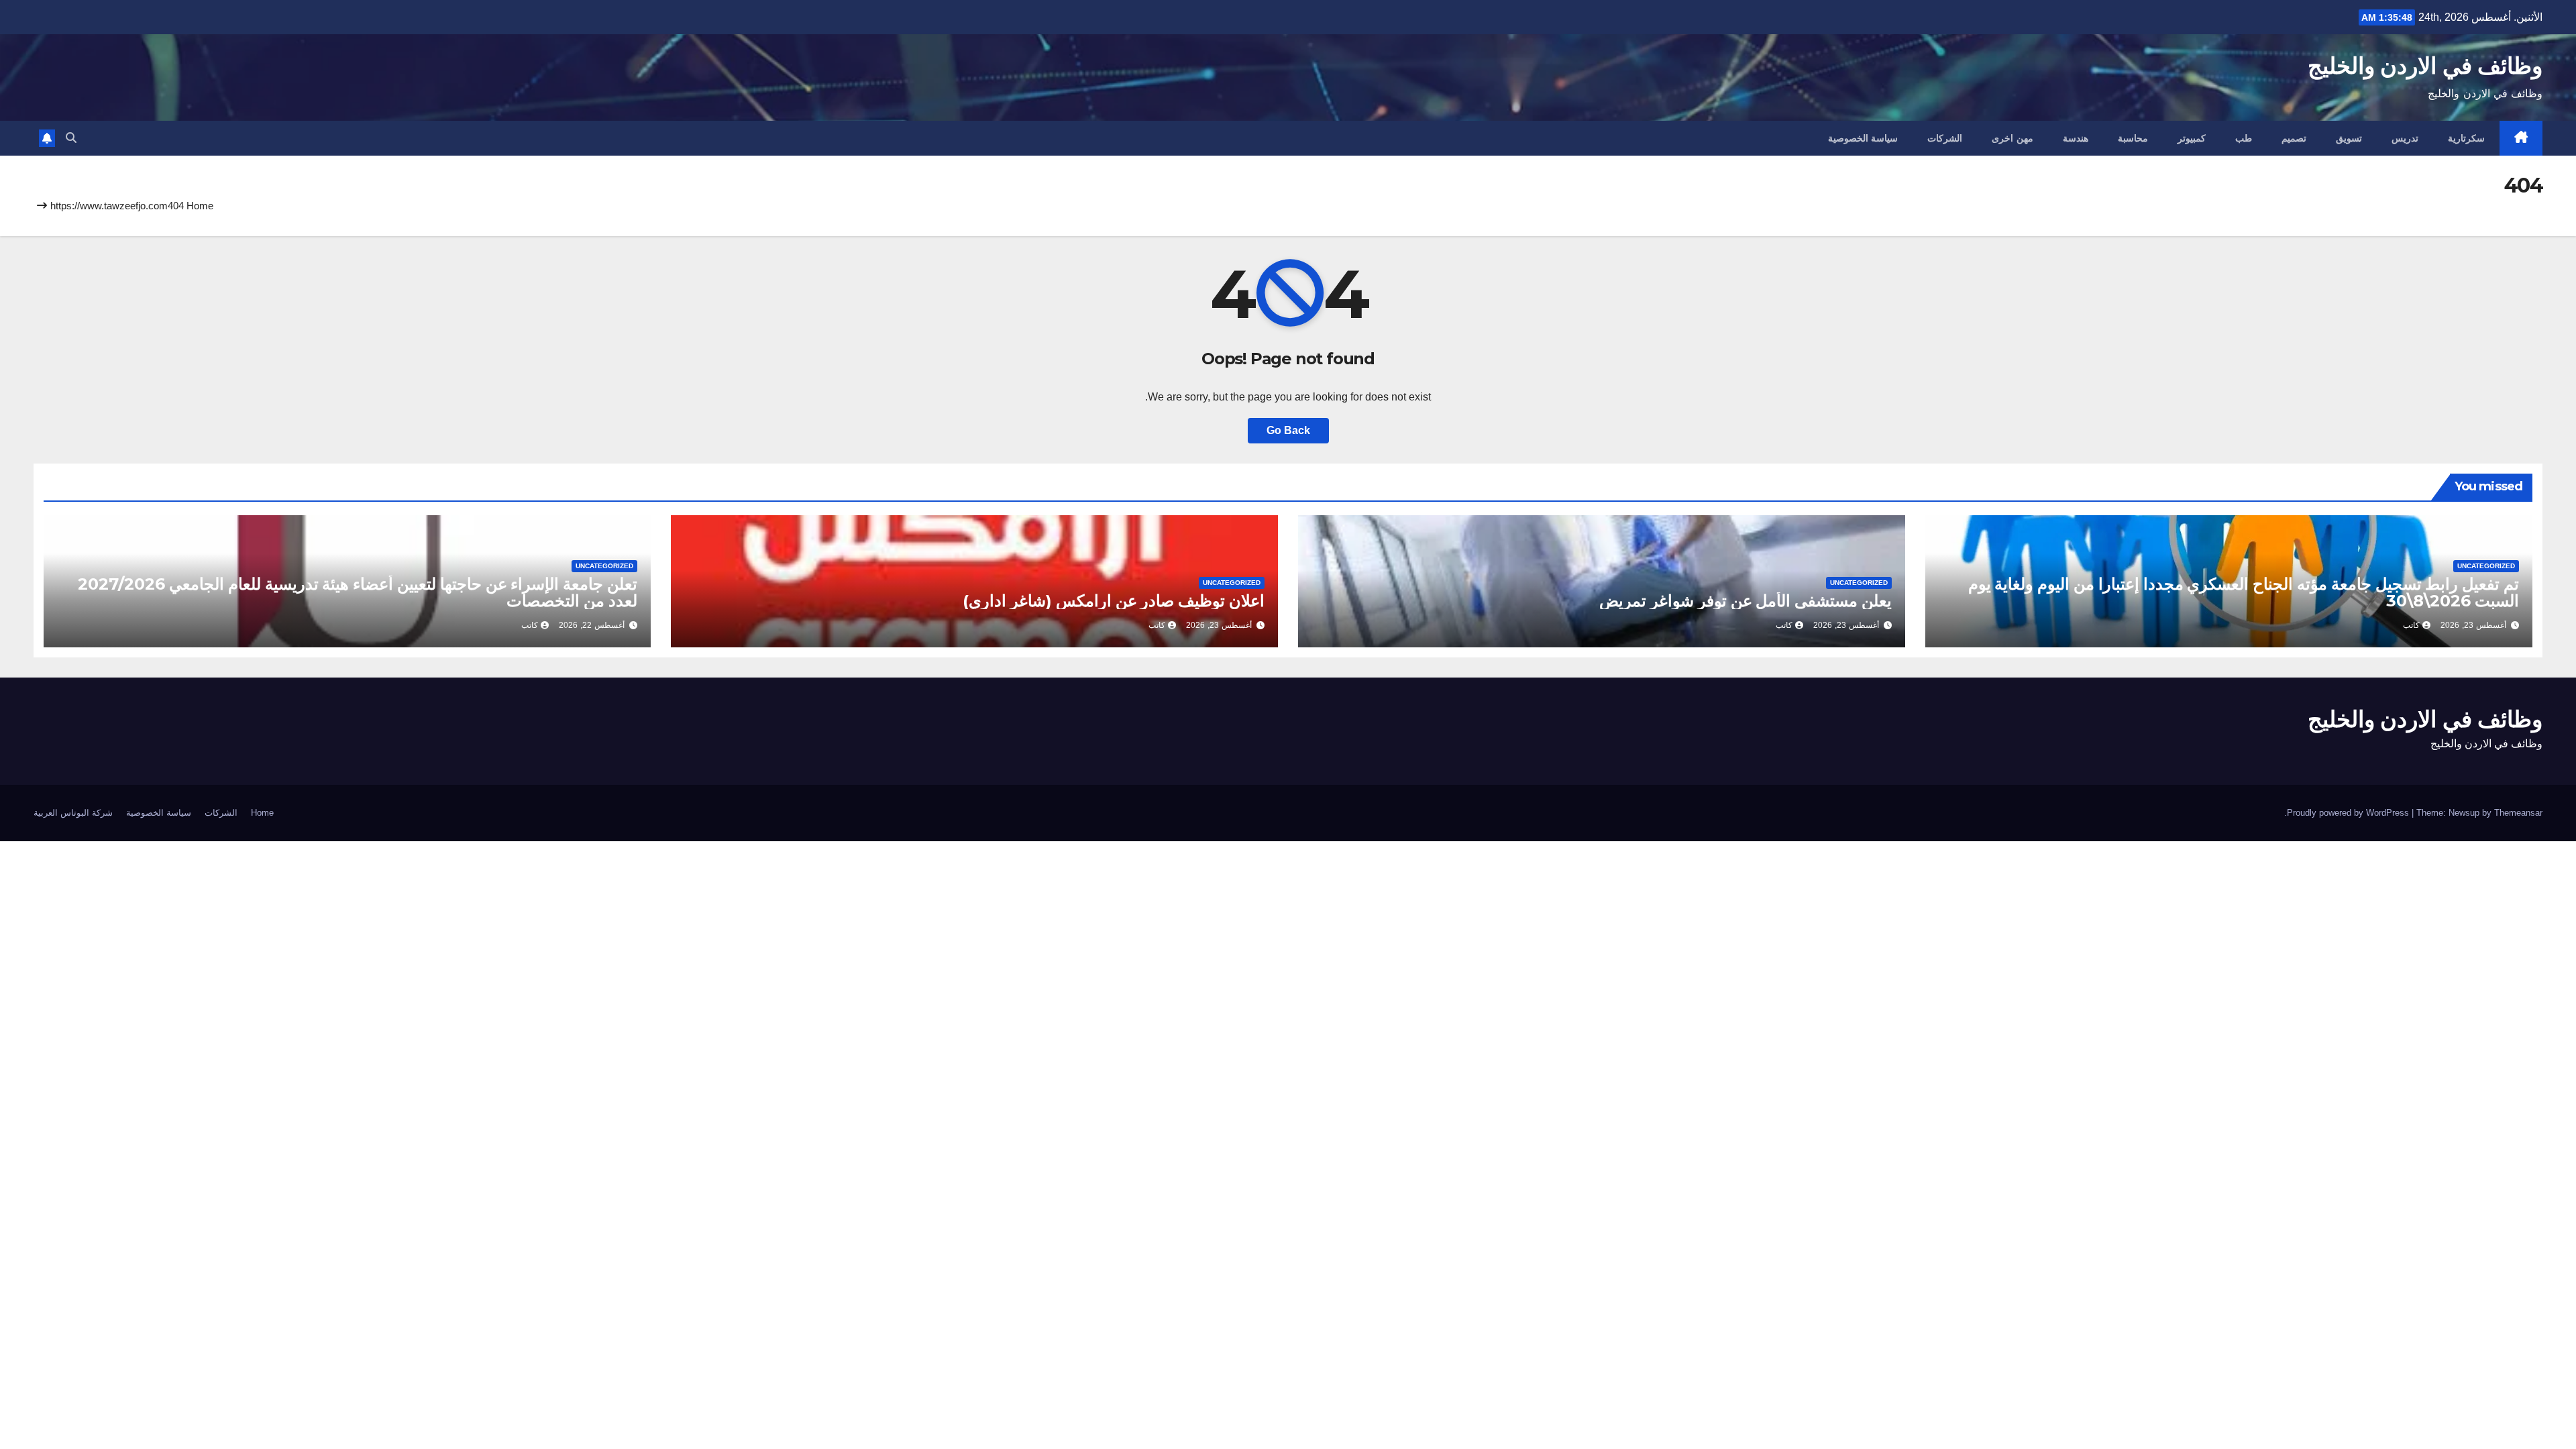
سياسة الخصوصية (1863, 138)
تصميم (2294, 138)
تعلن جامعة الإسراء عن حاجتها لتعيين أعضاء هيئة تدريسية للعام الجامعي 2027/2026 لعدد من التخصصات (358, 592)
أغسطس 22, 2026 (592, 625)
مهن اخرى (2012, 138)
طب (2244, 138)
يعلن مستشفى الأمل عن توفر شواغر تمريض (1746, 601)
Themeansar (2518, 813)
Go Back (1288, 430)
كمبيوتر (2192, 138)
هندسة (2076, 138)
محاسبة (2133, 138)
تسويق (2349, 138)
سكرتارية (2466, 138)
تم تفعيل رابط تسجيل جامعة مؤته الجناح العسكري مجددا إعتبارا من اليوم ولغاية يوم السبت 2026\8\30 (2244, 592)
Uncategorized (2486, 566)
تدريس (2405, 138)
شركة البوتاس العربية (73, 813)
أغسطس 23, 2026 (2473, 625)
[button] (71, 138)
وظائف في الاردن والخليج (2425, 66)
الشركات (1945, 138)
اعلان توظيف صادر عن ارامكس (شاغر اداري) (1114, 601)
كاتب (2411, 625)
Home (200, 206)
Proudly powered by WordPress (2349, 813)
